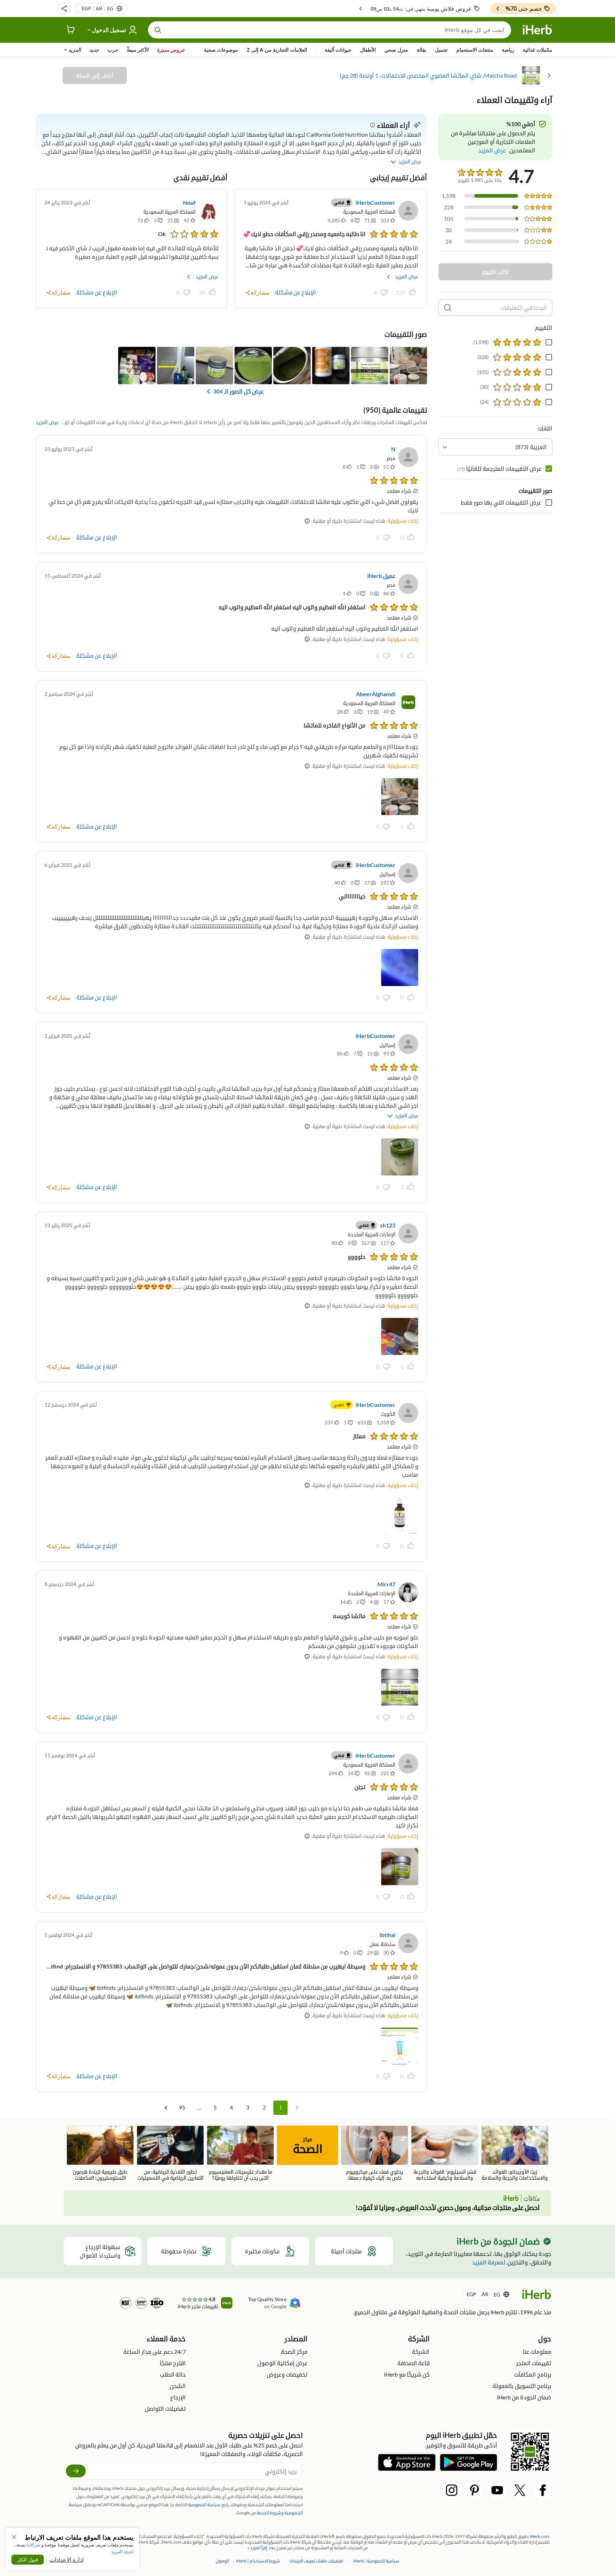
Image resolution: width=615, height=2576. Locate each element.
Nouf (189, 202)
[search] (448, 308)
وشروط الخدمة (270, 2513)
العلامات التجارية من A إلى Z (277, 50)
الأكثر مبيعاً (138, 50)
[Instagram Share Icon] (452, 2490)
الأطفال (368, 50)
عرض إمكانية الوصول (282, 2363)
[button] (64, 9)
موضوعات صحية (221, 50)
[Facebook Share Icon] (543, 2490)
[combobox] (495, 447)
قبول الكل (28, 2559)
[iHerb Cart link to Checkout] (71, 30)
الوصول (222, 2561)
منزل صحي (396, 50)
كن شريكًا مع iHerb (407, 2374)
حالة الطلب (173, 2374)
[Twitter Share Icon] (520, 2490)
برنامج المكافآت (533, 2374)
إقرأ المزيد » (257, 2548)
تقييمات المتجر (534, 2363)
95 (182, 2107)
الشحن (178, 2386)
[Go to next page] (166, 2108)
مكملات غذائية (538, 50)
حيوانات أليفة (338, 50)
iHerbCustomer (375, 202)
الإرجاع (178, 2397)
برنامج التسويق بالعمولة (522, 2386)
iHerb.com (540, 2536)
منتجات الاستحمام (475, 50)
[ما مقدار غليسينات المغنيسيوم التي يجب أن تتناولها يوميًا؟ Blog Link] (240, 2153)
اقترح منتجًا (173, 2363)
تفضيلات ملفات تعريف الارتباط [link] (317, 2561)
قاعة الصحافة (413, 2363)
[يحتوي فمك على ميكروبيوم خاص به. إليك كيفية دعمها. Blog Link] (375, 2153)
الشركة (421, 2351)
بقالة (422, 50)
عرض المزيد (407, 277)
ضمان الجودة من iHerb (524, 2397)
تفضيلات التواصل (165, 2408)
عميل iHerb (381, 576)
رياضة (508, 50)
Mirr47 (386, 1584)
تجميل (441, 50)
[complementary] (317, 2561)
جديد (94, 50)
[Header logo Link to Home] (537, 30)
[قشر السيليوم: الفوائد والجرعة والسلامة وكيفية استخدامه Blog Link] (445, 2153)
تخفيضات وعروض (287, 2374)
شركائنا (33, 2545)
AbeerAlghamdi (376, 694)
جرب (113, 50)
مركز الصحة (294, 2351)
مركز (308, 2146)
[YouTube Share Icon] (497, 2490)
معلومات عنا (537, 2351)
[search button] (158, 30)
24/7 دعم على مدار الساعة (154, 2351)
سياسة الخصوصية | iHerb (376, 2561)
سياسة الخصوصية (204, 2505)
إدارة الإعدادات (67, 2560)
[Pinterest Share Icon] (474, 2490)
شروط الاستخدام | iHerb (258, 2561)
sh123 (388, 1225)
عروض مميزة (171, 50)
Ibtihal (387, 1935)
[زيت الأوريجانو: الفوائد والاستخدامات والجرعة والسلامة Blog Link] (515, 2153)
